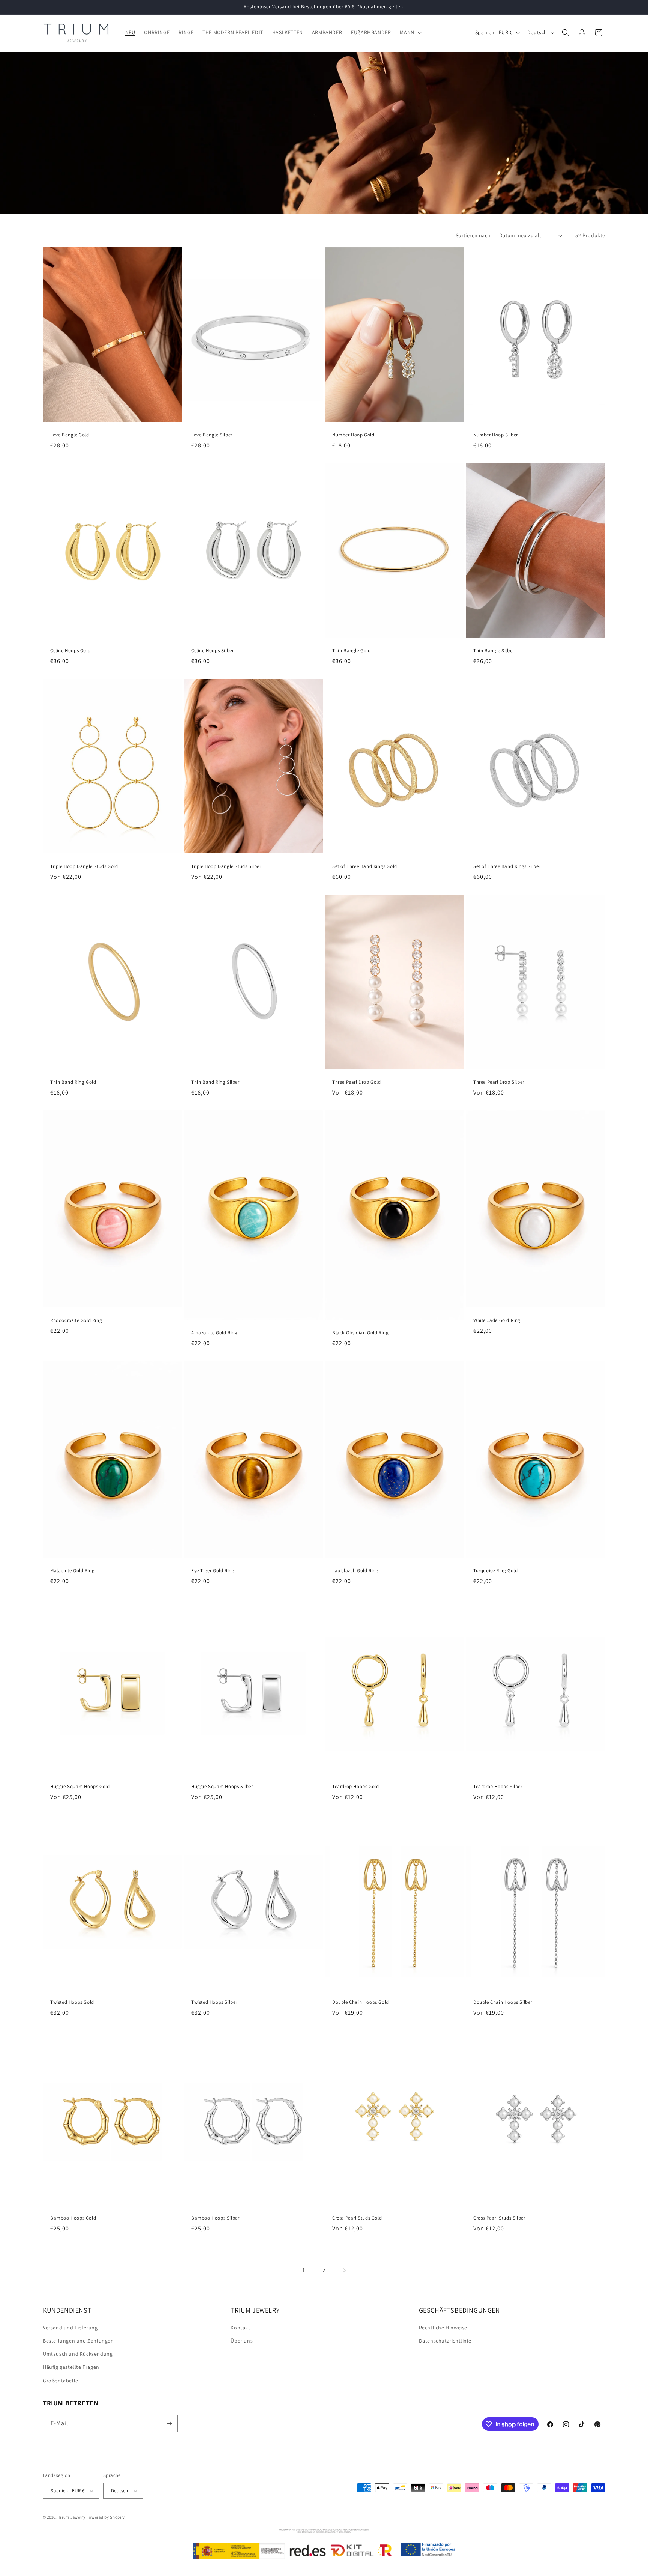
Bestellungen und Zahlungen (78, 2341)
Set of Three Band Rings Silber (507, 866)
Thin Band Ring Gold (73, 1082)
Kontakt (240, 2328)
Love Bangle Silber (212, 435)
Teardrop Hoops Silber (498, 1787)
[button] (410, 32)
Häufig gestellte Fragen (71, 2367)
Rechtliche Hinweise (443, 2328)
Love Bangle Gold (70, 435)
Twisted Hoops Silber (214, 2002)
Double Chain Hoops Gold (361, 2002)
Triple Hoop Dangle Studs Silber (226, 866)
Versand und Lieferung (70, 2328)
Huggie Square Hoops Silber (222, 1787)
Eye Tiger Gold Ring (213, 1571)
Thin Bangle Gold (352, 651)
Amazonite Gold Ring (214, 1333)
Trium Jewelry (72, 2517)
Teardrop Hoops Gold (355, 1787)
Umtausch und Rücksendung (78, 2354)
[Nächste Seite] (344, 2270)
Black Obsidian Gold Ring (360, 1333)
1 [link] (304, 2270)
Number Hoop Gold (353, 435)
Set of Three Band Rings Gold (365, 866)
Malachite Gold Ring (72, 1571)
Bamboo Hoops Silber (215, 2218)
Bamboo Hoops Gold (73, 2218)
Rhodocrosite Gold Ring (76, 1320)
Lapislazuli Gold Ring (355, 1571)
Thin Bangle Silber (494, 651)
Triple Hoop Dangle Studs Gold (84, 866)
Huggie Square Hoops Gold (80, 1787)
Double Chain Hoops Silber (503, 2002)
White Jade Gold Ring (497, 1320)
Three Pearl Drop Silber (499, 1082)
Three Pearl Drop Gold (357, 1082)
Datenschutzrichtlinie (445, 2341)
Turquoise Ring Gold (495, 1571)
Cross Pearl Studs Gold (357, 2218)
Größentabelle (61, 2381)
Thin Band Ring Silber (215, 1082)
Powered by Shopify (106, 2517)
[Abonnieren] (169, 2423)
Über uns (242, 2341)
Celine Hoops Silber (212, 651)
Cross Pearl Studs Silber (499, 2218)
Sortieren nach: (474, 235)
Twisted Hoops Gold (72, 2002)
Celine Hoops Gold (70, 651)
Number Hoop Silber (496, 435)
